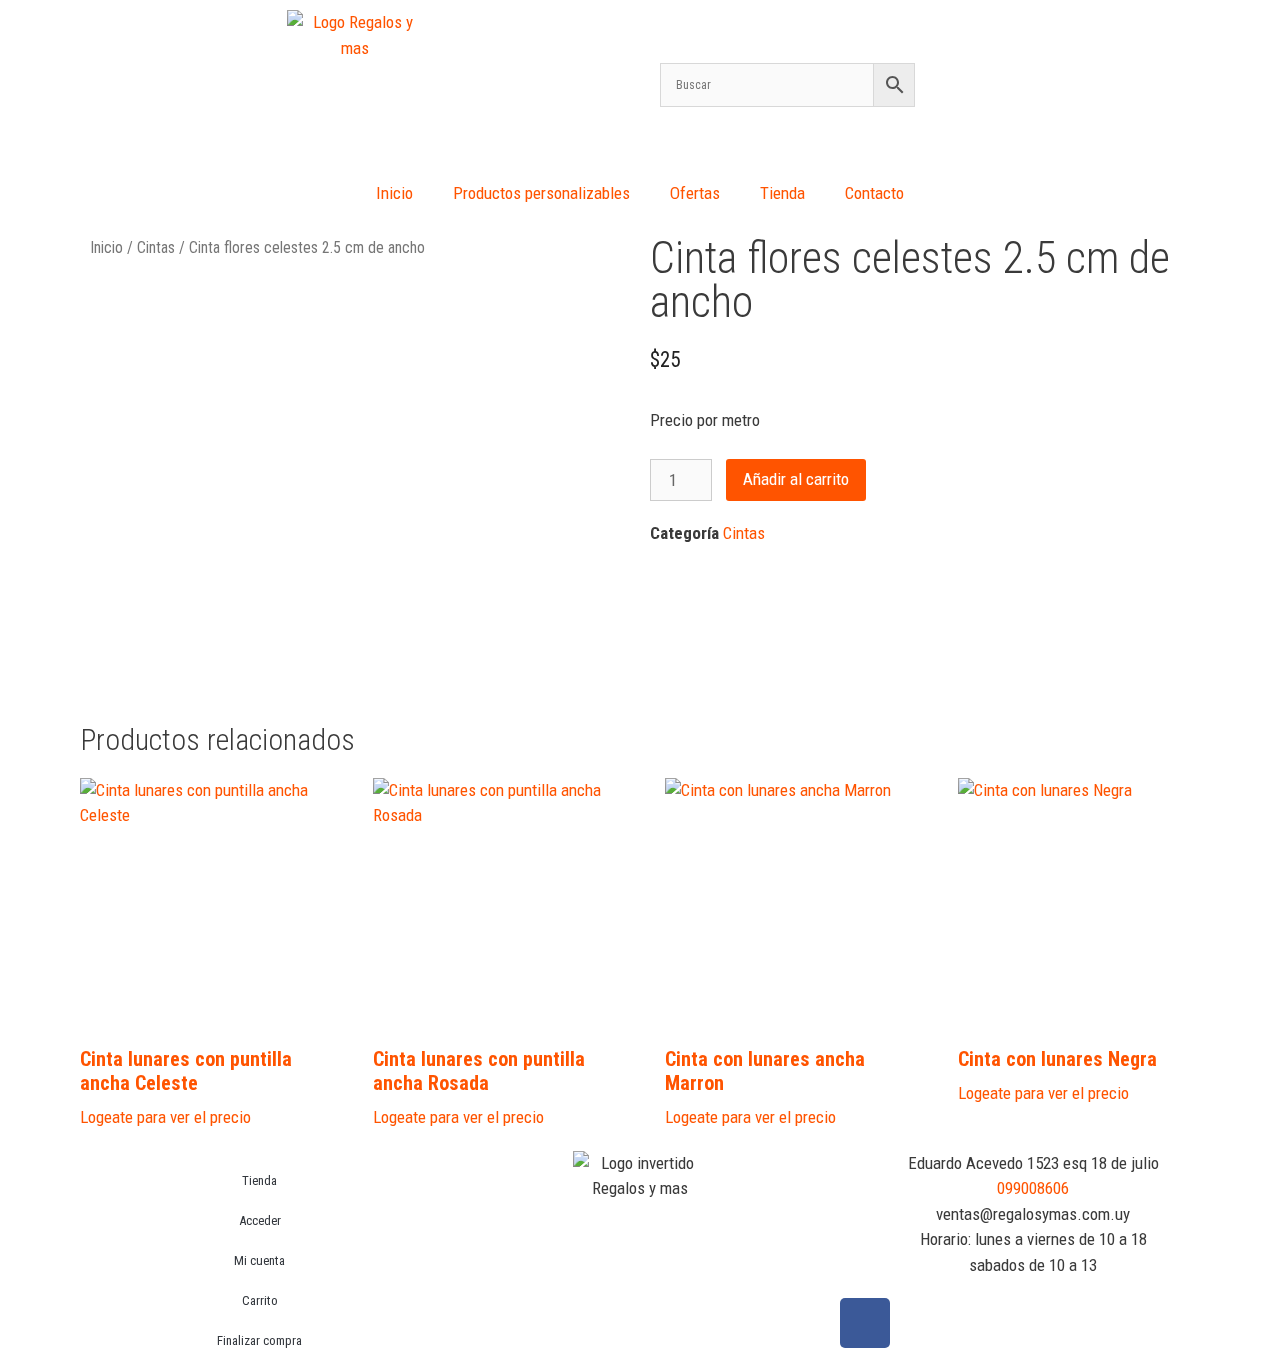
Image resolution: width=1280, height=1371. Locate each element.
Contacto (874, 193)
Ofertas (695, 193)
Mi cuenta (259, 1260)
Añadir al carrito (796, 479)
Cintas (156, 247)
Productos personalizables (541, 193)
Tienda (782, 193)
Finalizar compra (259, 1340)
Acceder (260, 1220)
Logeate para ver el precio (165, 1117)
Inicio (394, 193)
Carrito (260, 1300)
